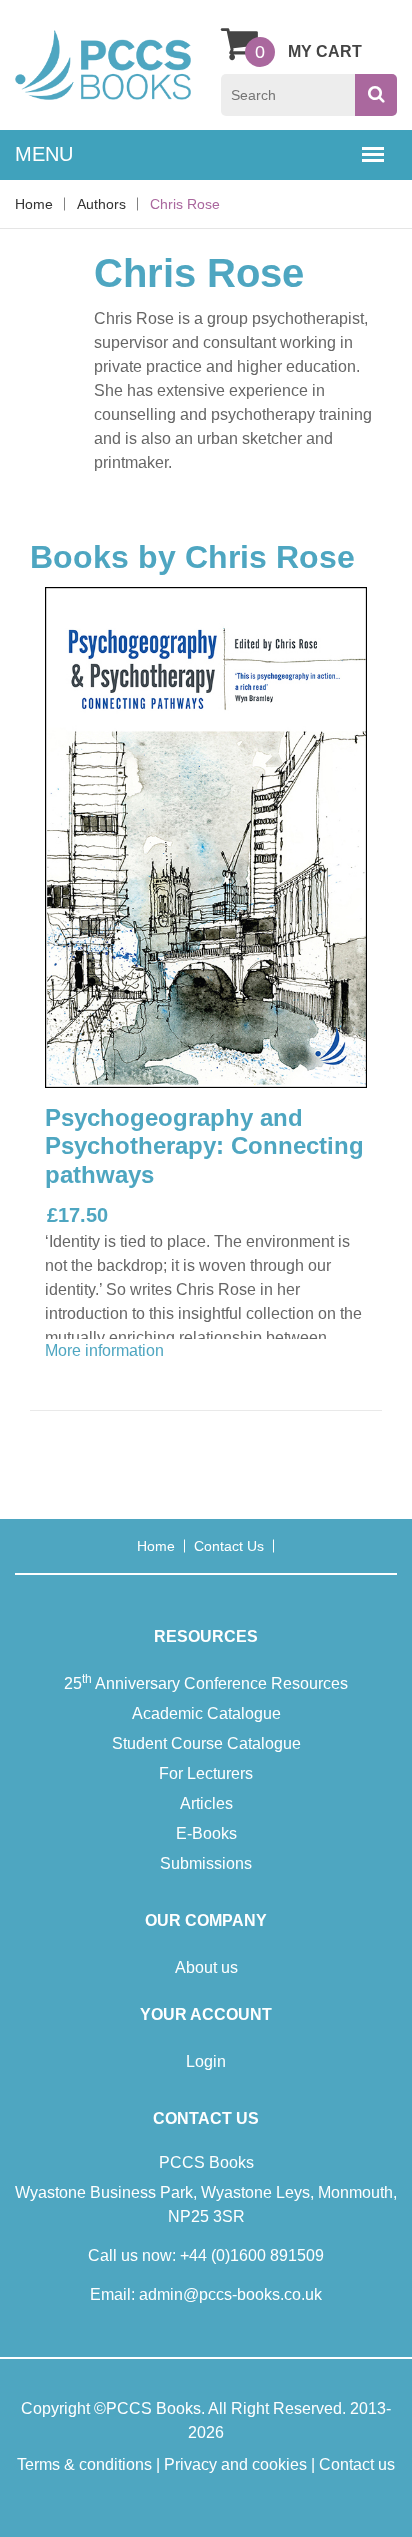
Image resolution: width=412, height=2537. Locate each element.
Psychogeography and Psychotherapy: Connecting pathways (204, 1146)
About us (206, 1967)
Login (206, 2061)
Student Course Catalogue (206, 1743)
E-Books (206, 1833)
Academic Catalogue (206, 1713)
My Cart (325, 51)
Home (34, 204)
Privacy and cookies (235, 2464)
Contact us (229, 1546)
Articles (206, 1803)
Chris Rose (185, 204)
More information (104, 1350)
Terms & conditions (84, 2464)
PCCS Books (153, 2408)
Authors (101, 204)
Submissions (206, 1863)
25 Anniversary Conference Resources (206, 1682)
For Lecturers (206, 1773)
